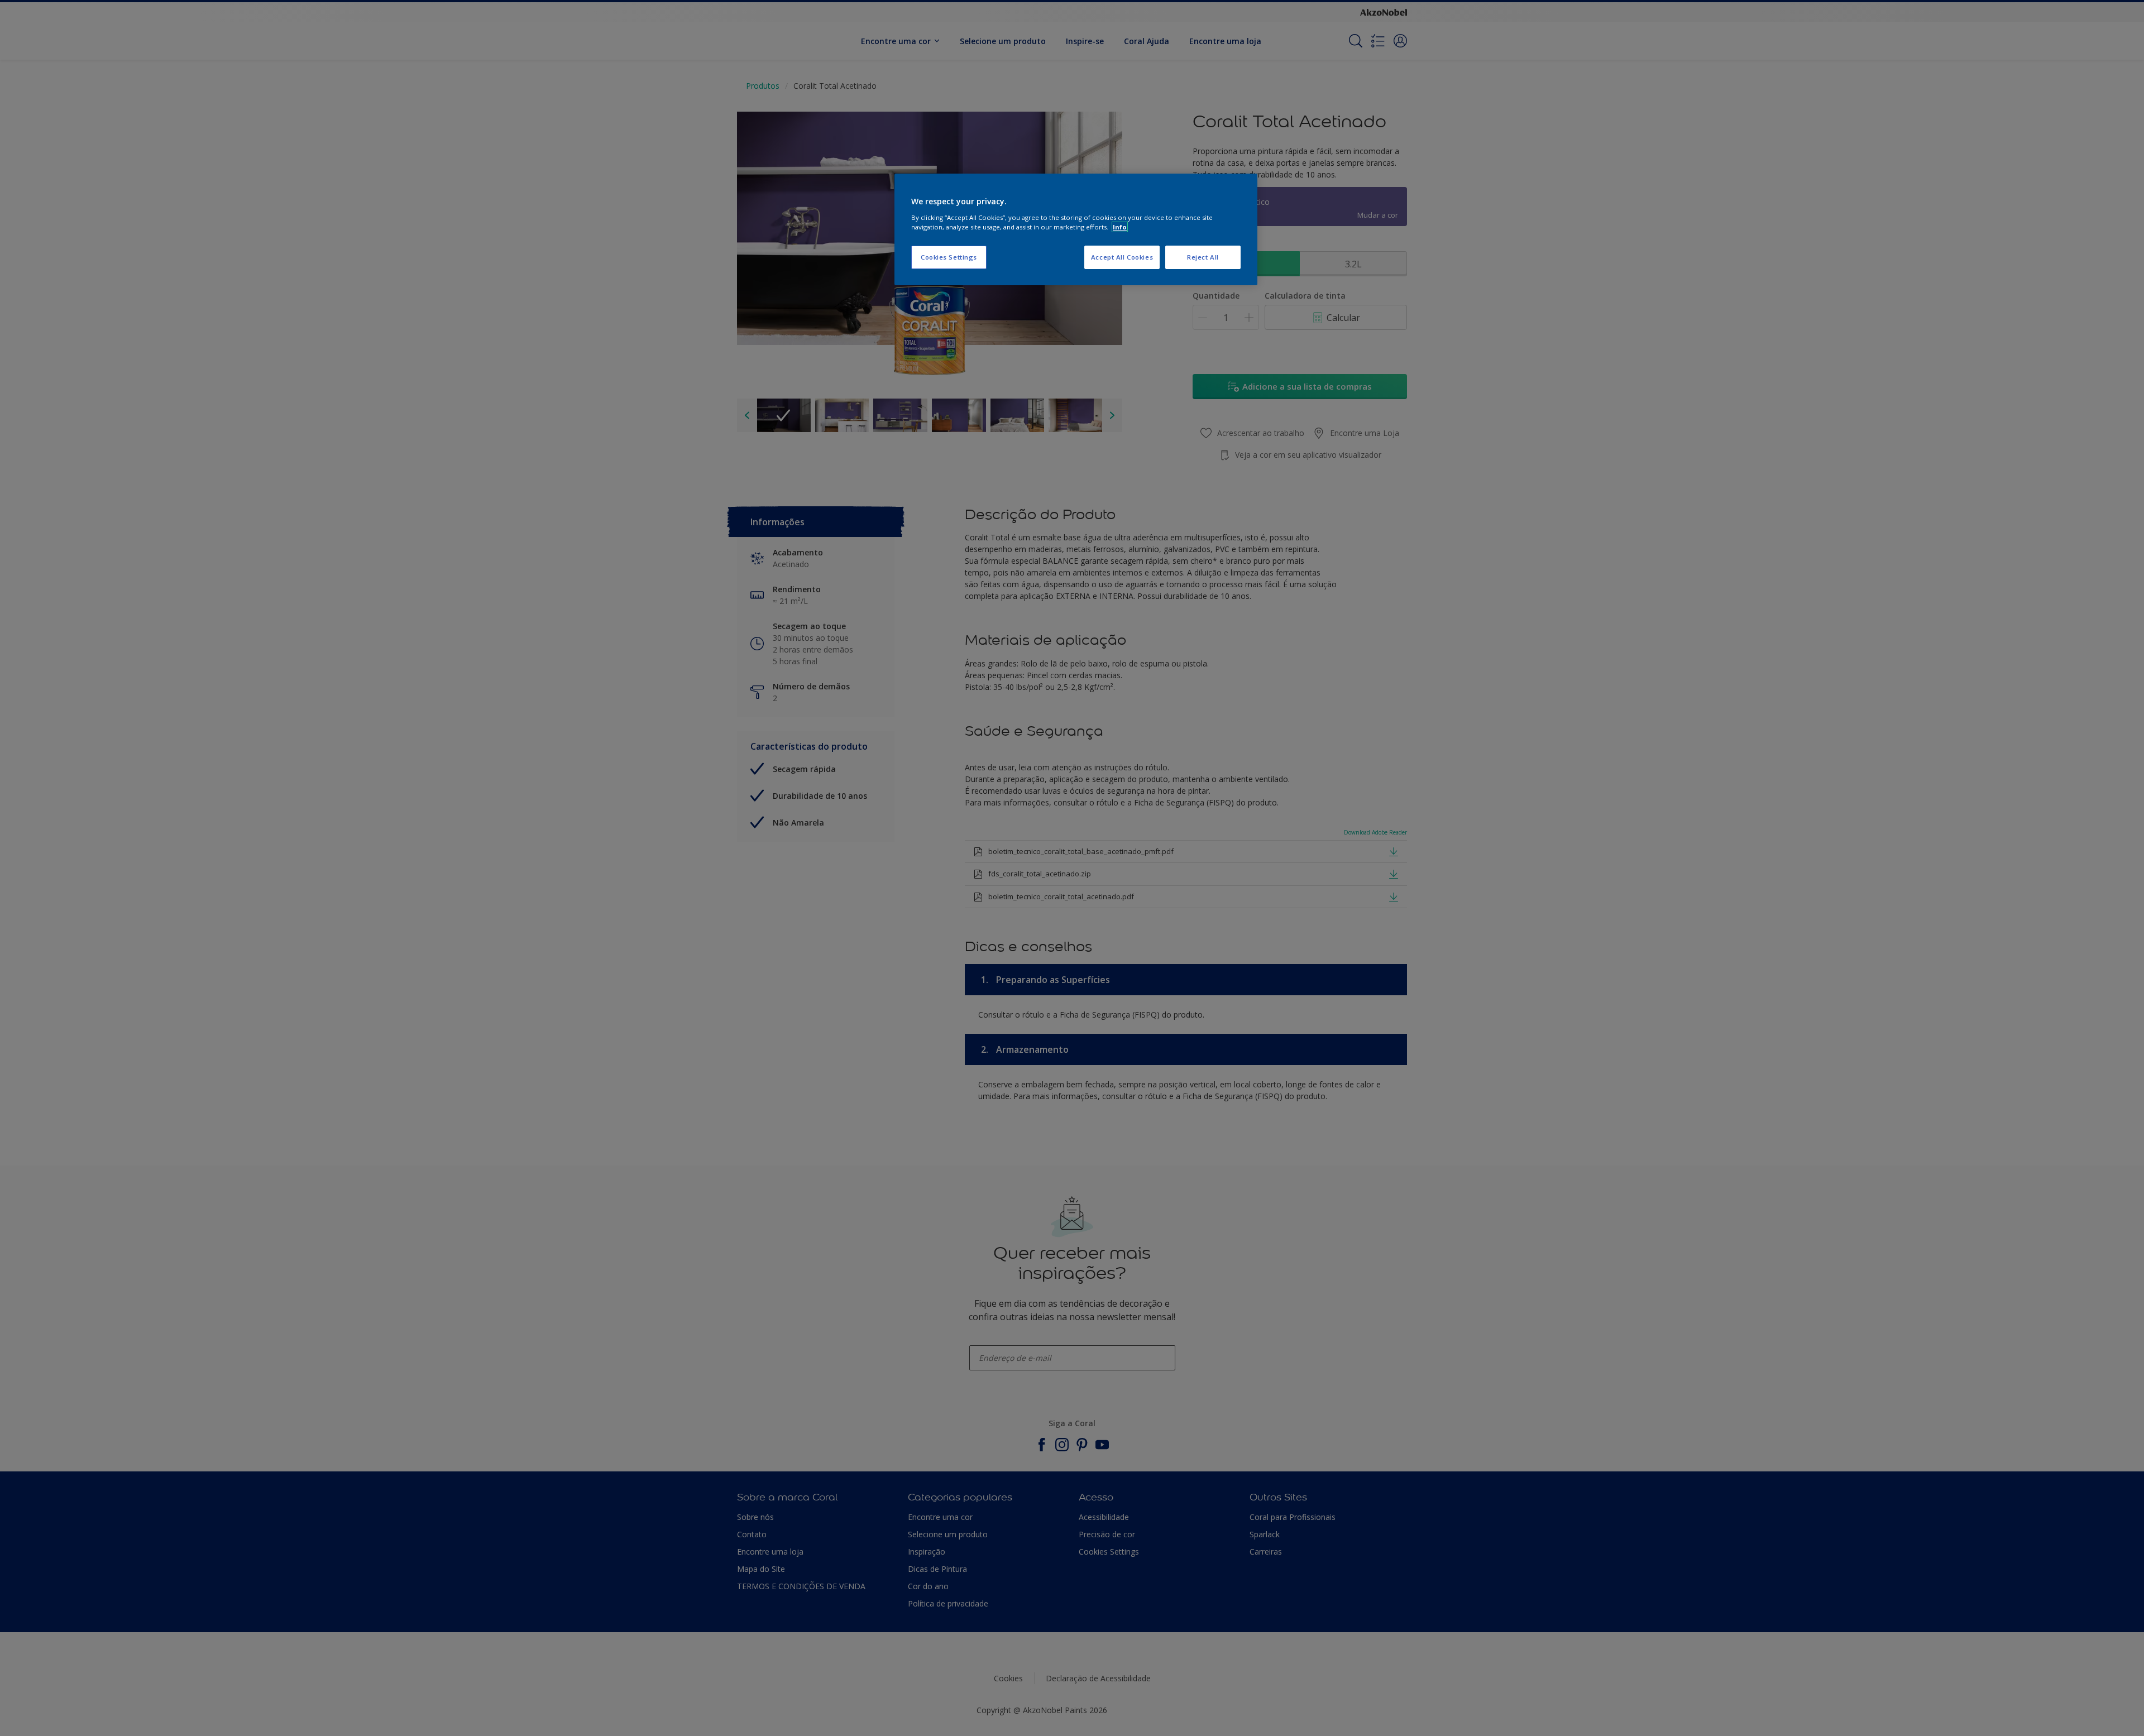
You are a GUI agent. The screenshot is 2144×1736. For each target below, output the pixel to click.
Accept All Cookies (1122, 257)
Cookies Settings (949, 257)
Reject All (1203, 257)
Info (1120, 227)
